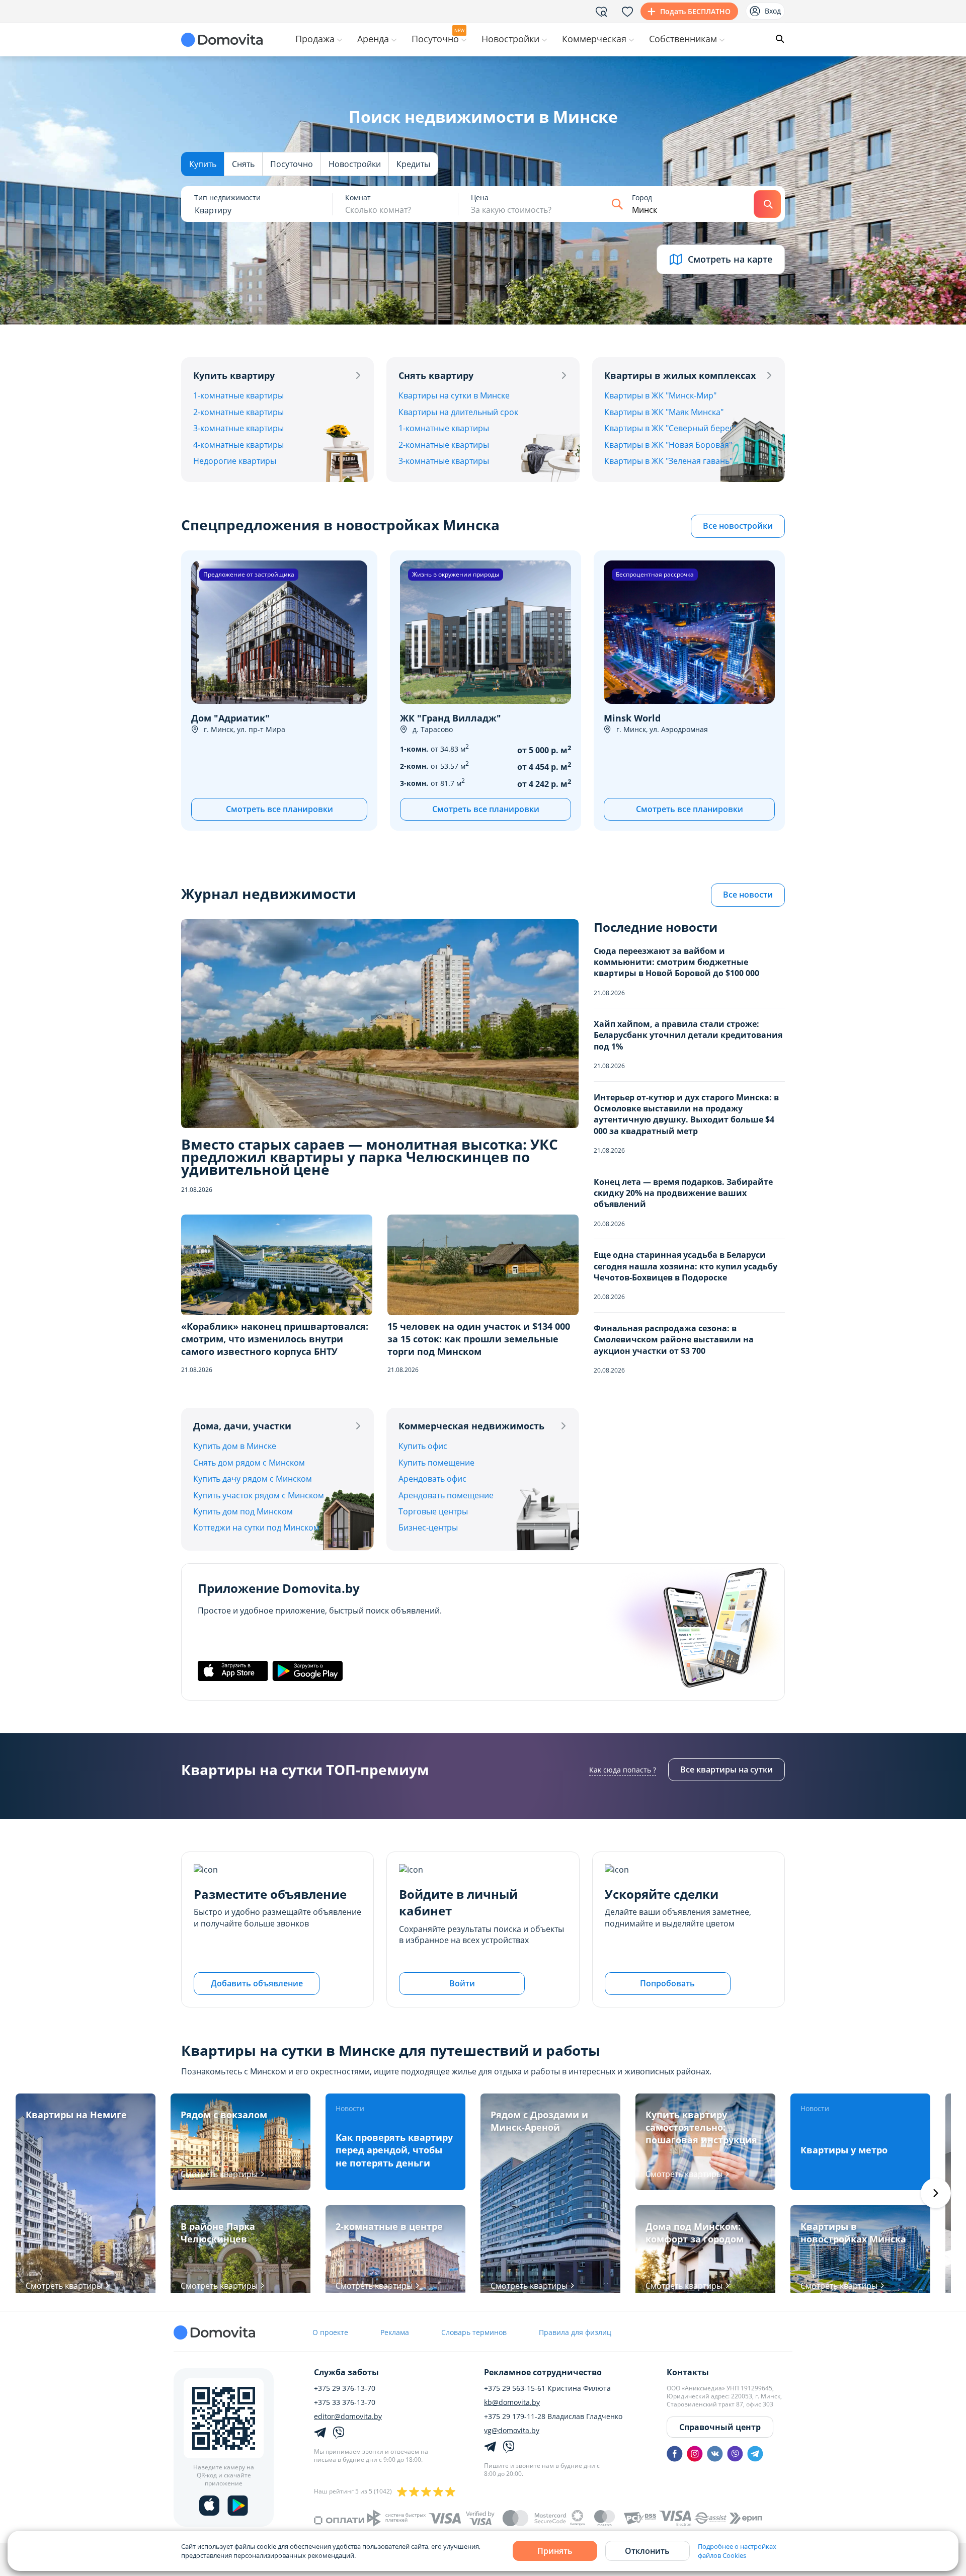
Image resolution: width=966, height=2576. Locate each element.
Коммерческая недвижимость (471, 1426)
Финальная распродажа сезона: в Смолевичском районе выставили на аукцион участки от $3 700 (674, 1340)
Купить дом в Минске (235, 1446)
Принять (555, 2551)
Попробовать (667, 1983)
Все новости (748, 895)
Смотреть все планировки (279, 809)
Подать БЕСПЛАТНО (695, 11)
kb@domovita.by (512, 2402)
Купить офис (423, 1446)
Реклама (395, 2332)
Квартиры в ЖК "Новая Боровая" (668, 445)
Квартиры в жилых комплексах (680, 375)
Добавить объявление (257, 1983)
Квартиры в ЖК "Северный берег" (670, 428)
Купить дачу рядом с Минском (253, 1479)
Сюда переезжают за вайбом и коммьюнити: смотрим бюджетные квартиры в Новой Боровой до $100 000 (676, 962)
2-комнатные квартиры (238, 412)
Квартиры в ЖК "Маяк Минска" (664, 412)
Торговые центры (433, 1511)
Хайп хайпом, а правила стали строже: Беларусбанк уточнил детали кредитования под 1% (688, 1035)
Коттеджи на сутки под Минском (256, 1527)
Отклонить (647, 2551)
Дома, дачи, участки (242, 1426)
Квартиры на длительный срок (458, 412)
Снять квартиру (436, 375)
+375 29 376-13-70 (345, 2388)
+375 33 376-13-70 (345, 2402)
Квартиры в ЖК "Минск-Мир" (660, 395)
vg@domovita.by (512, 2431)
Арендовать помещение (446, 1495)
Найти (767, 204)
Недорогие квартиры (235, 461)
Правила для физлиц (575, 2332)
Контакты (688, 2372)
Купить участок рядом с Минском (259, 1495)
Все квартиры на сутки (727, 1769)
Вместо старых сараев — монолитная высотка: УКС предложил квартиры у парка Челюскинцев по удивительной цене (370, 1157)
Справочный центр (720, 2427)
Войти (462, 1983)
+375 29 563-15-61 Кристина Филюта (547, 2388)
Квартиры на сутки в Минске (454, 395)
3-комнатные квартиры (238, 428)
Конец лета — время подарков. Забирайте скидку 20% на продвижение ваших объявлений (683, 1193)
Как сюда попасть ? (623, 1770)
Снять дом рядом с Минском (249, 1463)
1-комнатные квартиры (238, 395)
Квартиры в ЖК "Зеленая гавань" (668, 461)
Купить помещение (436, 1463)
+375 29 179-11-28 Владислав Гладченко (553, 2417)
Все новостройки (738, 526)
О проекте (330, 2332)
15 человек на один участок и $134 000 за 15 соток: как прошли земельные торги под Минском (479, 1339)
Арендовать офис (432, 1479)
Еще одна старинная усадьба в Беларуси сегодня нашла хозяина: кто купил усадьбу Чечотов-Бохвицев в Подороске (686, 1266)
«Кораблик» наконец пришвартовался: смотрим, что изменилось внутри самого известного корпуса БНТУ (275, 1339)
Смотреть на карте (730, 259)
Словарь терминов (474, 2332)
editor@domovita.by (348, 2417)
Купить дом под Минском (243, 1511)
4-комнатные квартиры (238, 445)
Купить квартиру (234, 375)
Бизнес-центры (428, 1527)
